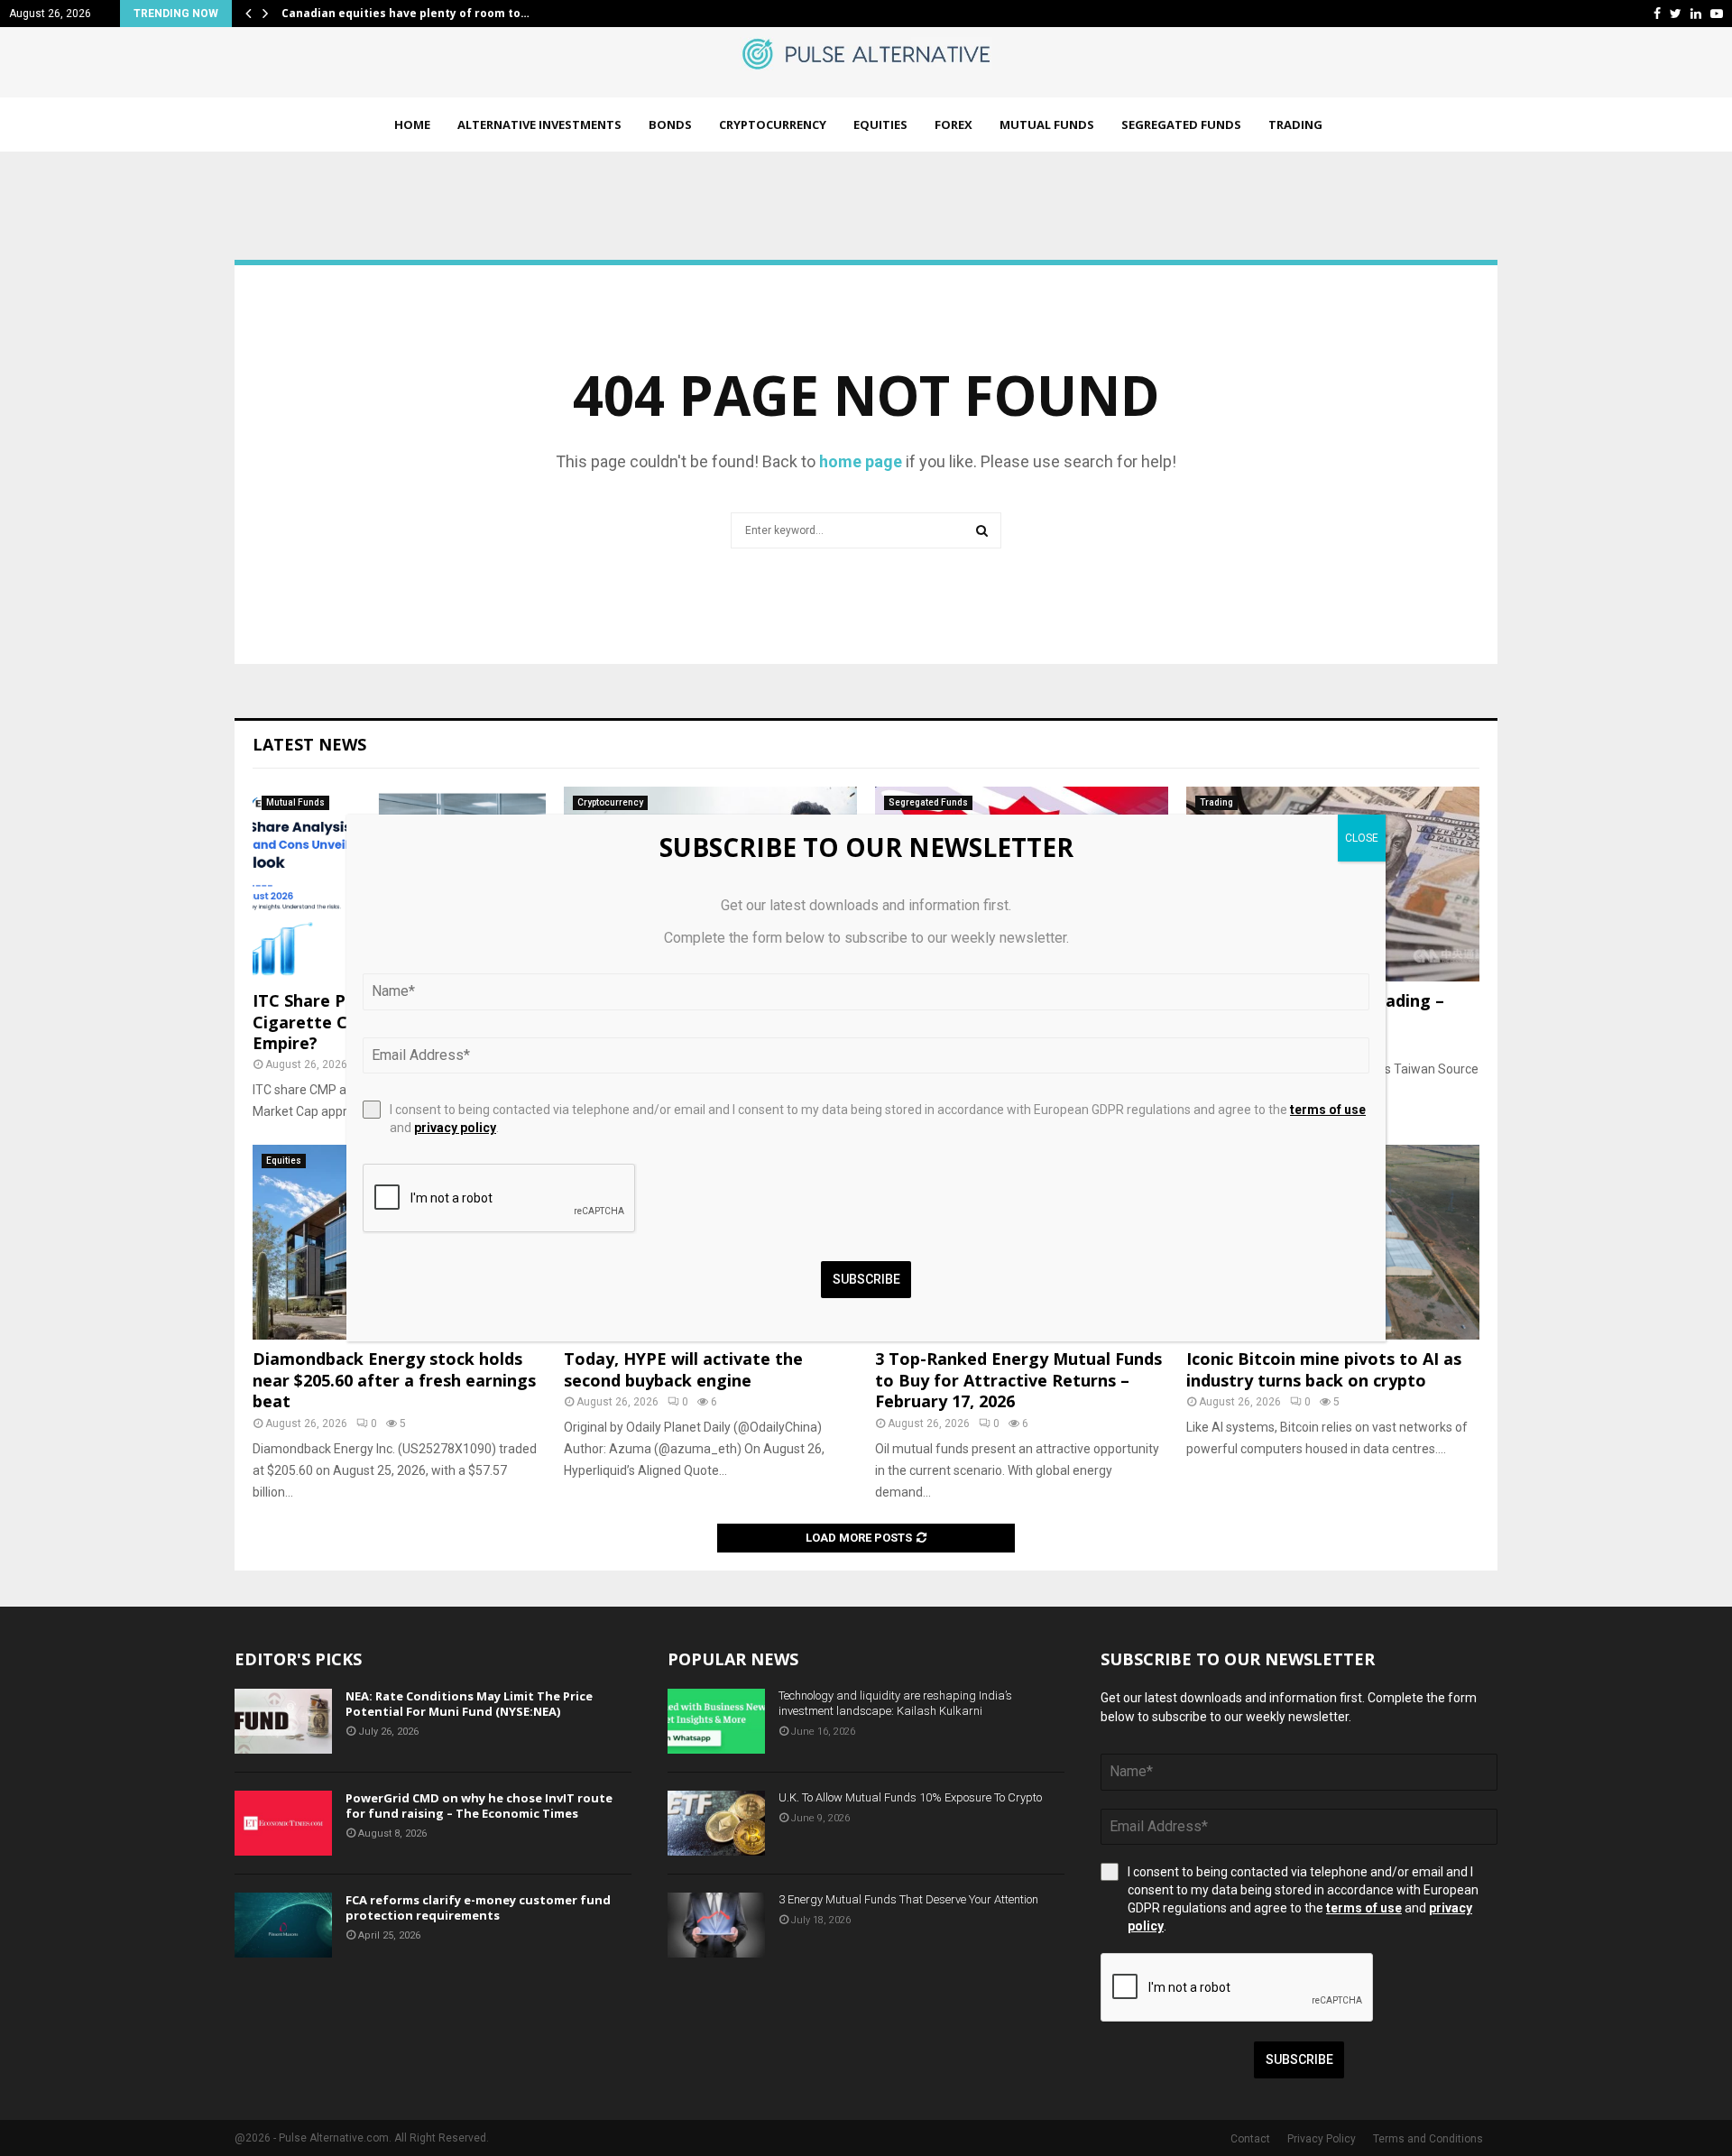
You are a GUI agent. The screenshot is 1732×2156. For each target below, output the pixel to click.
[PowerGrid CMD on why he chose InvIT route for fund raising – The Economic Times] (283, 1823)
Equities (880, 124)
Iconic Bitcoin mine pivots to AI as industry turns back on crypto (1324, 1369)
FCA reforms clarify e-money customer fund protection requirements (478, 1907)
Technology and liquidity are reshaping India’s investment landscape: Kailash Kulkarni (895, 1703)
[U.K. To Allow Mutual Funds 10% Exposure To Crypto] (716, 1823)
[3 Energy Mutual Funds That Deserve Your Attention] (716, 1925)
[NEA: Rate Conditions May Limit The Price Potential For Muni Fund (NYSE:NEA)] (283, 1721)
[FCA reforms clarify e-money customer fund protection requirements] (283, 1925)
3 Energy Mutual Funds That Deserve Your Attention (908, 1899)
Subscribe (1299, 2059)
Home (412, 124)
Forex (954, 124)
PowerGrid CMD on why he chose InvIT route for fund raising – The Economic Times (479, 1806)
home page (861, 461)
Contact (1250, 2139)
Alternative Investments (539, 124)
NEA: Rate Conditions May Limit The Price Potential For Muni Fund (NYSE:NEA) (469, 1704)
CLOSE (1362, 838)
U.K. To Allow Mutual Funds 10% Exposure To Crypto (910, 1797)
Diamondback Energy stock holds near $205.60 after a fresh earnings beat (394, 1380)
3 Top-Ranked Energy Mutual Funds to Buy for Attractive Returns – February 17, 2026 (1018, 1380)
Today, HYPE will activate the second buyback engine (683, 1369)
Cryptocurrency (773, 124)
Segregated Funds (1181, 124)
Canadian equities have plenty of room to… (405, 13)
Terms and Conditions (1428, 2139)
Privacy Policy (1322, 2139)
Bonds (670, 124)
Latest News (309, 744)
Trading (1295, 124)
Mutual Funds (1047, 124)
